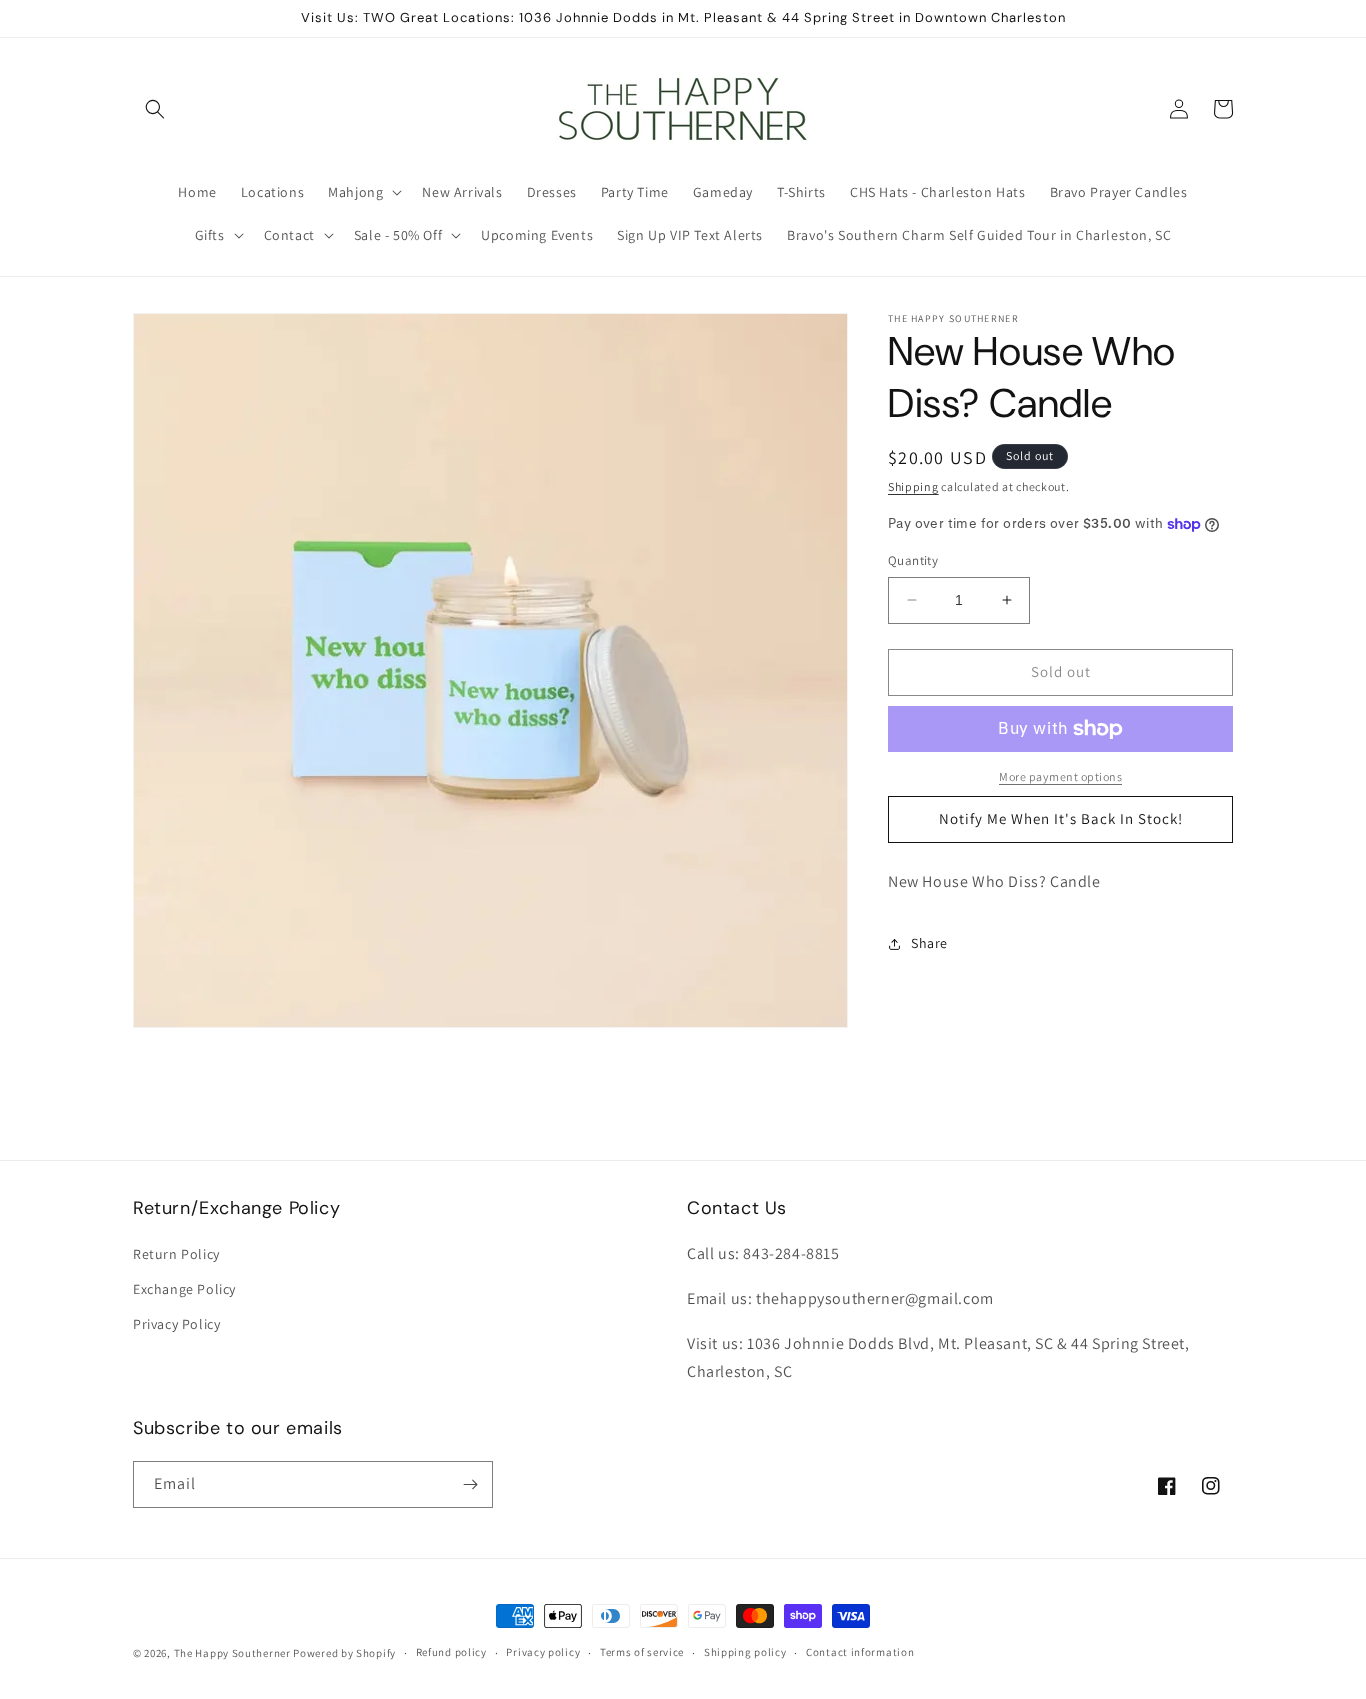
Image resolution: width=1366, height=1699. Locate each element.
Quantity (913, 560)
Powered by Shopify (344, 1653)
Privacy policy (543, 1653)
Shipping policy (745, 1653)
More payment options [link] (1060, 776)
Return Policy (176, 1254)
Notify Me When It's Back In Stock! (1061, 818)
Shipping (913, 486)
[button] (155, 109)
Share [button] (929, 943)
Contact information (860, 1653)
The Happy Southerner (232, 1653)
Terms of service (642, 1653)
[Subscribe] (470, 1484)
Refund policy (451, 1653)
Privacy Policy (176, 1325)
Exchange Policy (184, 1289)
